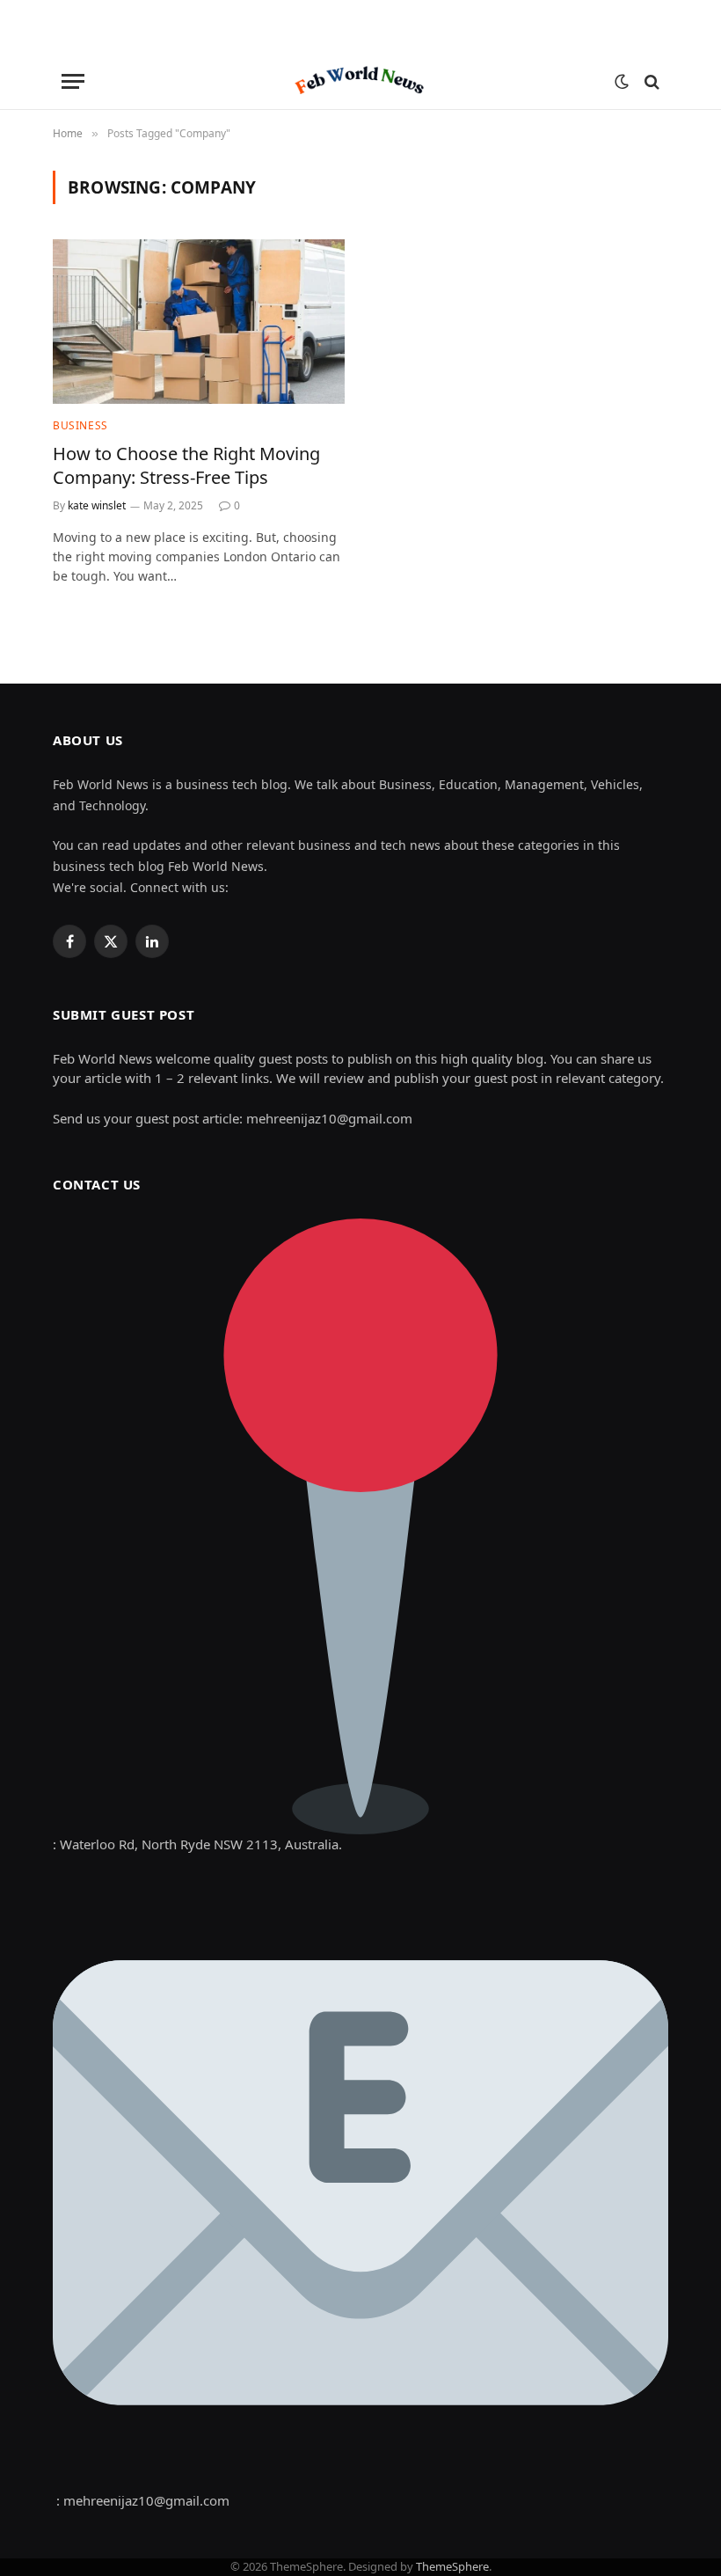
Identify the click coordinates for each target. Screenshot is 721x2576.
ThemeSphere (452, 2566)
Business (80, 425)
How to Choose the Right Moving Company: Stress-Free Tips (186, 465)
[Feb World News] (360, 81)
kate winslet (97, 505)
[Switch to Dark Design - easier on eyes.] (622, 82)
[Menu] (73, 81)
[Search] (650, 81)
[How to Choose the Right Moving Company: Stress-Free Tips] (199, 322)
